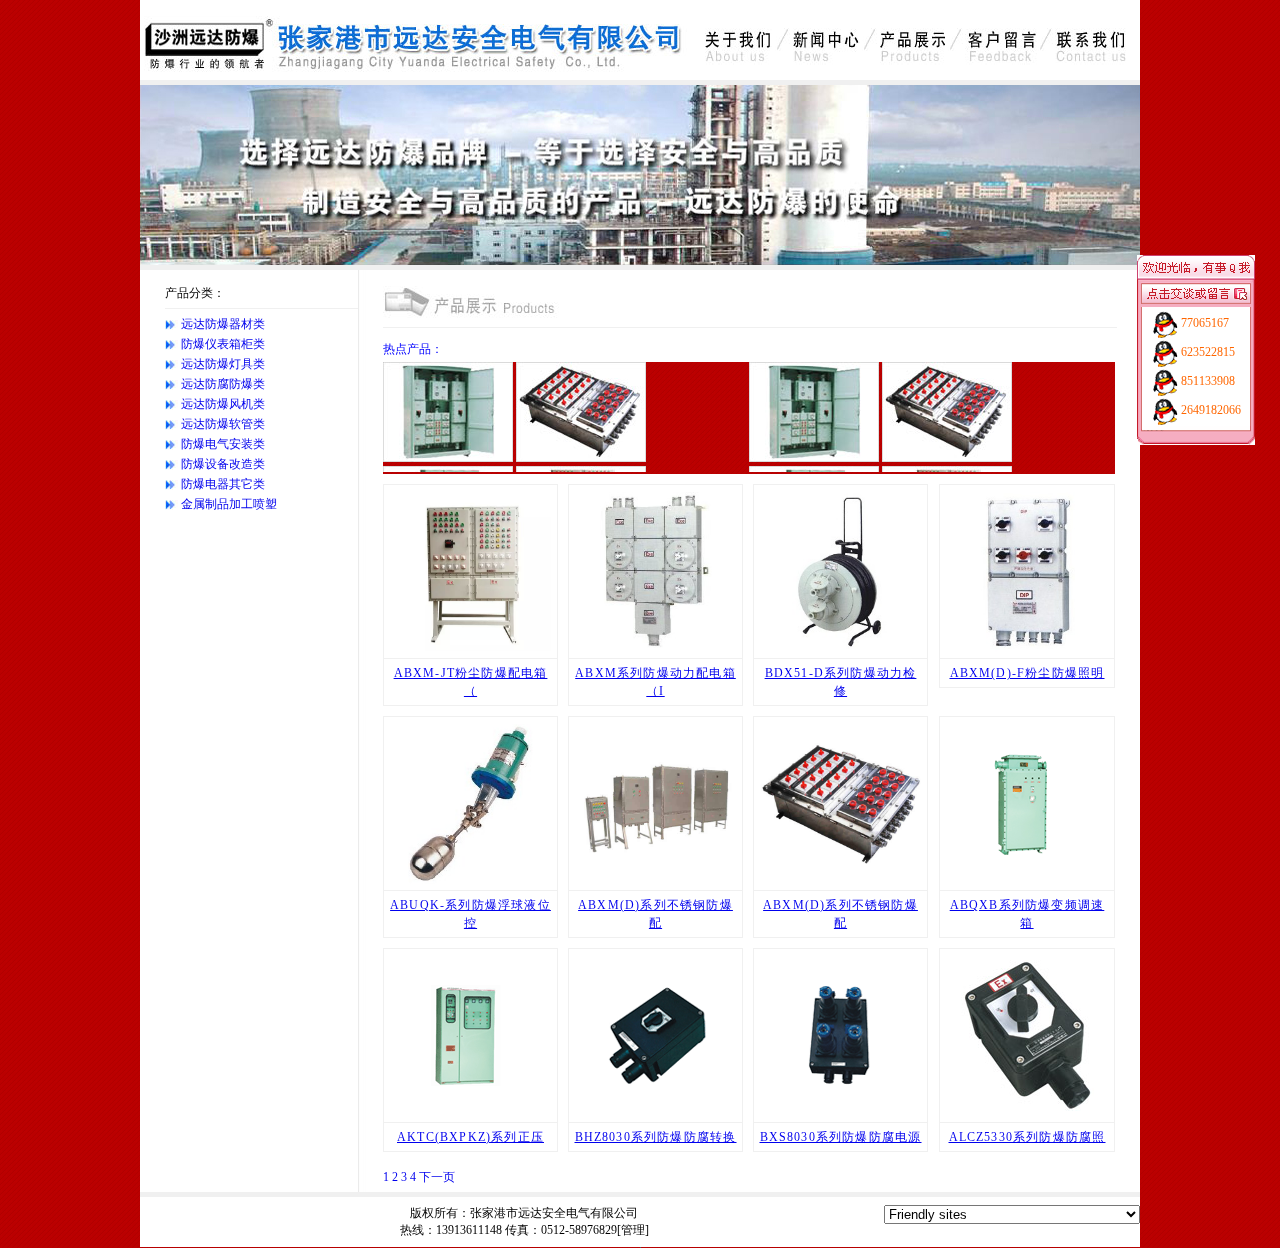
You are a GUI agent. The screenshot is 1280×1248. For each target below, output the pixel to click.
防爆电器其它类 (223, 484)
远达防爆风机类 (223, 404)
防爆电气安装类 (223, 444)
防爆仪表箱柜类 (223, 344)
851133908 (1208, 381)
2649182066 (1211, 410)
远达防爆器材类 (223, 324)
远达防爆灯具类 (223, 364)
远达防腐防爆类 (223, 384)
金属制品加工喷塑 (229, 504)
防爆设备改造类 (223, 464)
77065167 (1205, 323)
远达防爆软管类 (223, 424)
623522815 (1208, 352)
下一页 (437, 1177)
